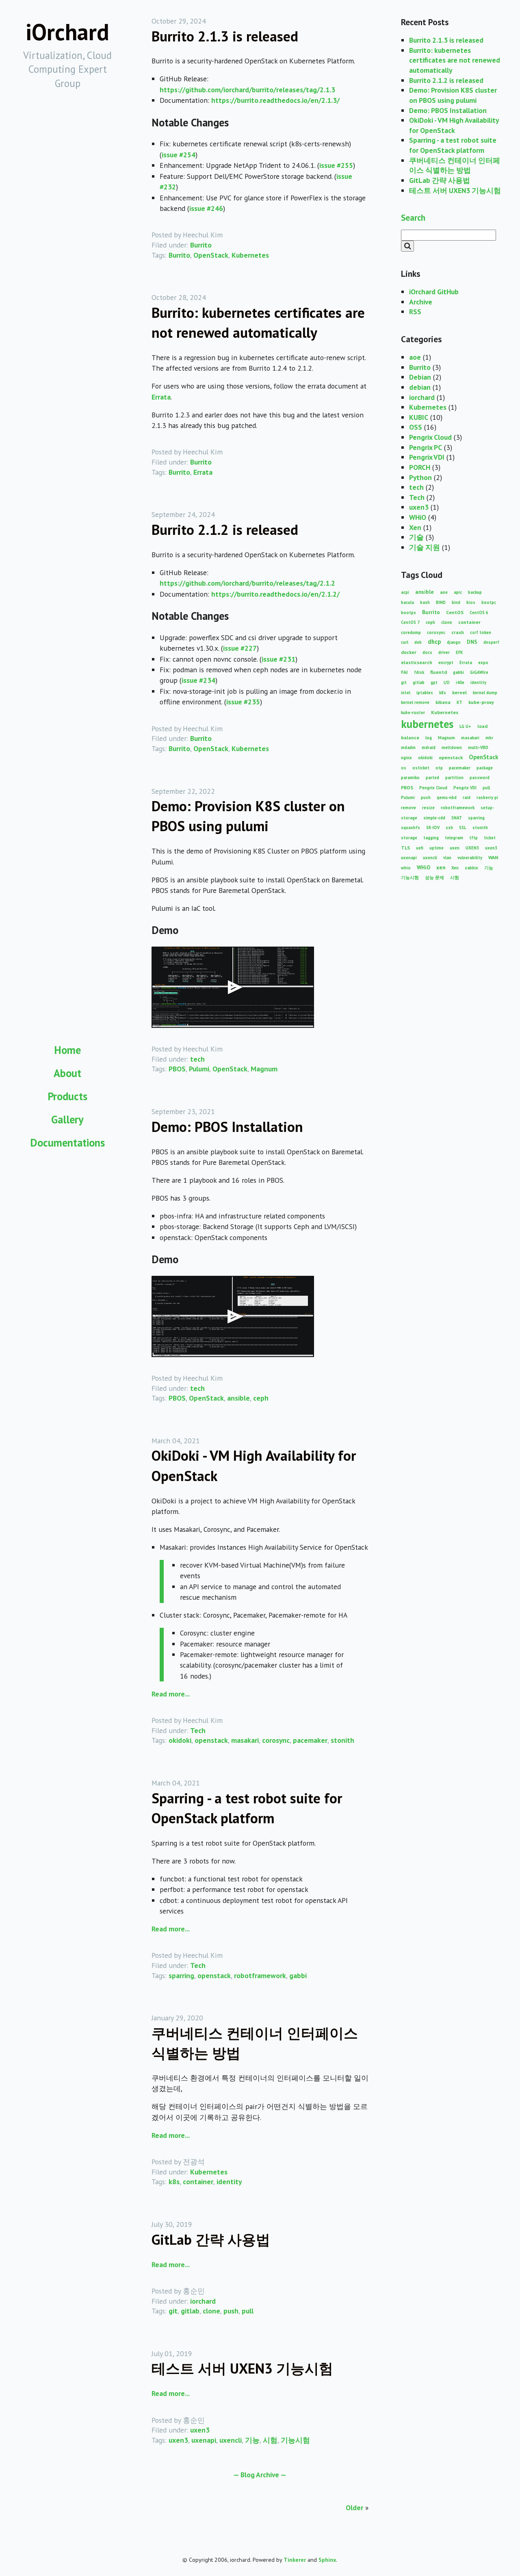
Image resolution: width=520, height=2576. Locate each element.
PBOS (177, 1069)
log (429, 738)
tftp (473, 838)
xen (441, 867)
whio (406, 868)
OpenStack (211, 255)
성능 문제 (434, 877)
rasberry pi (487, 797)
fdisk (419, 672)
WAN (493, 857)
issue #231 (278, 659)
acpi (405, 592)
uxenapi (204, 2440)
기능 (252, 2440)
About (67, 1073)
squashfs (411, 828)
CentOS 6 (479, 613)
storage (409, 838)
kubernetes (427, 724)
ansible (238, 1398)
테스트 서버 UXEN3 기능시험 (242, 2368)
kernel (459, 692)
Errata (161, 397)
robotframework (260, 1975)
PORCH (420, 467)
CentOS (455, 612)
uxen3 (200, 2430)
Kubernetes (250, 255)
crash (458, 632)
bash (425, 602)
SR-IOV (433, 828)
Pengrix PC (426, 447)
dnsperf (491, 642)
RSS (415, 312)
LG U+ (465, 726)
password (480, 778)
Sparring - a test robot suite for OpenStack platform (453, 145)
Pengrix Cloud (430, 437)
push (231, 2311)
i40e (460, 682)
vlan (447, 858)
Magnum (264, 1069)
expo (483, 662)
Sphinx (327, 2560)
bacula (407, 602)
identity (229, 2182)
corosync (276, 1740)
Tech (198, 1730)
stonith (342, 1740)
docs (427, 652)
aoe (415, 357)
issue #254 (179, 155)
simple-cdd (434, 818)
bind (456, 602)
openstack (211, 1740)
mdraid (429, 747)
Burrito (201, 245)
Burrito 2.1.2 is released (225, 530)
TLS (405, 848)
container (198, 2182)
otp (439, 768)
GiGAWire (479, 672)
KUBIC (419, 417)
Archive (421, 302)
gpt (434, 682)
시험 (270, 2440)
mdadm (408, 747)
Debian (420, 377)
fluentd (439, 672)
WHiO (418, 517)
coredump (411, 632)
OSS (416, 427)
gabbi (298, 1975)
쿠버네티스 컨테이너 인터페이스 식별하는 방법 (455, 165)
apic (458, 592)
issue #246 (206, 208)
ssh (449, 828)
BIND (441, 602)
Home (67, 1050)
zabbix (471, 868)
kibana (443, 702)
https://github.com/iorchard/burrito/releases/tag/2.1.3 (247, 90)
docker (409, 652)
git (173, 2311)
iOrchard (67, 32)
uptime (437, 848)
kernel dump (485, 693)
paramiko (410, 778)
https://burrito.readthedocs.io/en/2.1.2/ (275, 594)
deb (418, 642)
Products (67, 1096)
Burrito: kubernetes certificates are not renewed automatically (455, 60)
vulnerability (470, 858)
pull (248, 2311)
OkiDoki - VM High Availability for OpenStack (454, 125)
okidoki (180, 1740)
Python (420, 477)
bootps (408, 613)
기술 (416, 537)
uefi (420, 848)
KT (459, 702)
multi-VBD (478, 747)
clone (211, 2311)
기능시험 (295, 2440)
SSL (463, 828)
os (404, 768)
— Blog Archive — (260, 2475)
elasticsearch (417, 662)
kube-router (413, 712)
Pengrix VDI (427, 457)
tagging (431, 838)
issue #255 (336, 165)
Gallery (67, 1119)
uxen (455, 848)
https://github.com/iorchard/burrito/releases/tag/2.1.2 (247, 583)
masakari (245, 1740)
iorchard (203, 2301)
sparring (181, 1975)
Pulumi (199, 1069)
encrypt (446, 662)
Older (354, 2508)
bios (471, 602)
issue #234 (198, 680)
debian (420, 387)
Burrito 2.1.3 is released (225, 36)
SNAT (457, 818)
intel (406, 693)
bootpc (489, 602)
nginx (406, 758)
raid (467, 797)
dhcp (434, 642)
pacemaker (310, 1740)
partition (454, 778)
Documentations (67, 1142)
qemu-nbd (447, 797)
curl (405, 642)
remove (408, 808)
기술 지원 (425, 547)
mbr (489, 738)
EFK (459, 652)
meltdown (452, 747)
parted (432, 778)
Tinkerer (295, 2560)
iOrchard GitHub (434, 292)
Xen (415, 527)
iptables (425, 693)
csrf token (481, 632)
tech (197, 1059)
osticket (421, 768)
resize (428, 808)
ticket (490, 838)
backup (475, 592)
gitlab (190, 2311)
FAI (404, 672)
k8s (174, 2182)
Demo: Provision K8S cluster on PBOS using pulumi (453, 95)
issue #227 (240, 648)
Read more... (171, 1694)
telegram (454, 838)
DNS (472, 642)
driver (444, 652)
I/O (447, 682)
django (454, 642)
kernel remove (415, 702)
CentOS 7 (410, 622)
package (485, 768)
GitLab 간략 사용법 (211, 2239)
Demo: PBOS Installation (227, 1127)
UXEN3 (472, 848)
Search (413, 217)
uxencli (231, 2440)
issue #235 (243, 702)
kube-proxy (481, 702)
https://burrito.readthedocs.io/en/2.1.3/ (275, 100)
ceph (261, 1398)
